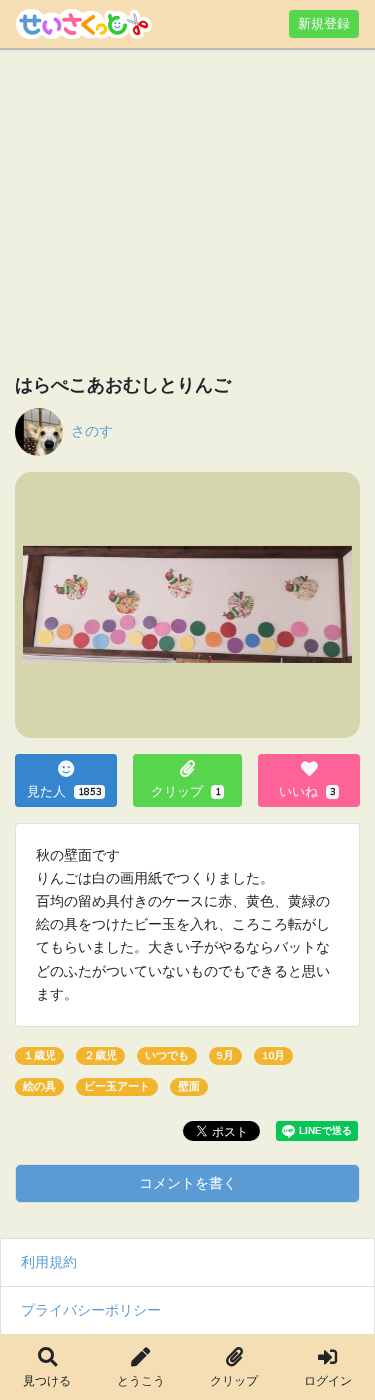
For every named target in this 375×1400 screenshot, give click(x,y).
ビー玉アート (117, 1086)
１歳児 (39, 1055)
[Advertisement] (187, 215)
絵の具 (39, 1086)
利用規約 (49, 1262)
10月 (273, 1055)
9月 (225, 1055)
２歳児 (100, 1055)
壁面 (189, 1086)
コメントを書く (188, 1183)
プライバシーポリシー (91, 1310)
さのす (92, 431)
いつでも (167, 1055)
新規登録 (324, 23)
